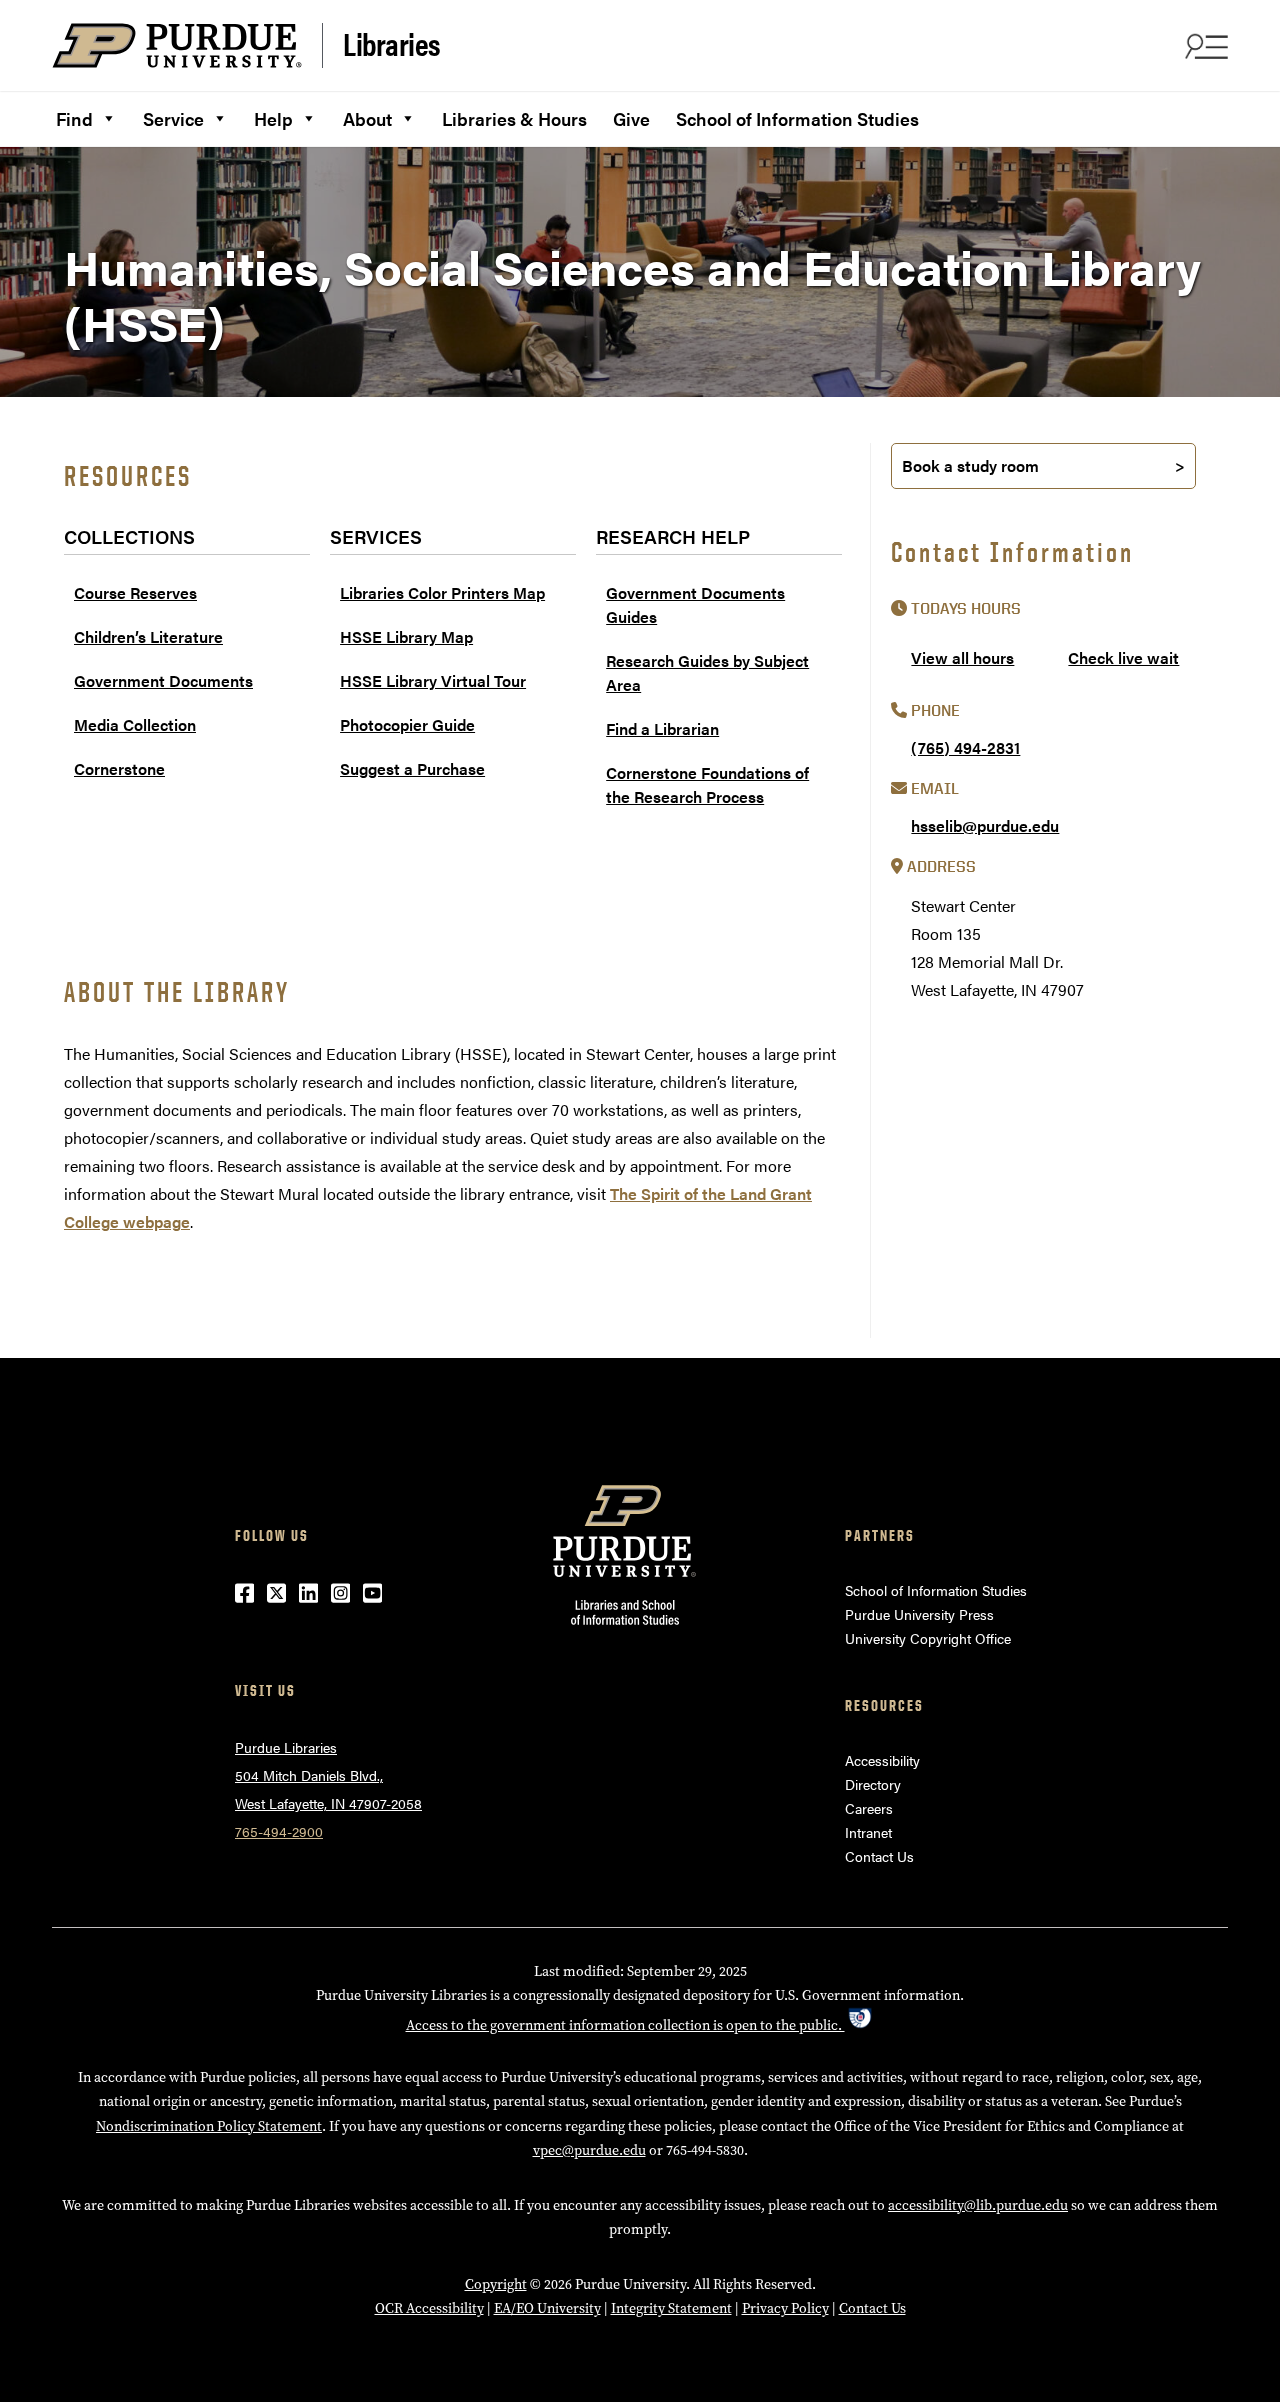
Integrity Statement (671, 2308)
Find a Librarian (662, 728)
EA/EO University (547, 2308)
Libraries (392, 44)
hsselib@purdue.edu (985, 825)
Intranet (868, 1832)
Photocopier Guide (407, 724)
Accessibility (882, 1760)
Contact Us (879, 1856)
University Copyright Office (928, 1638)
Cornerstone (119, 768)
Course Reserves (135, 592)
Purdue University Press (919, 1614)
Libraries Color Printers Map (442, 592)
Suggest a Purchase (412, 768)
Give (631, 118)
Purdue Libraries (286, 1747)
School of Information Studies (797, 118)
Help (273, 118)
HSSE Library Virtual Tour (433, 680)
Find (74, 118)
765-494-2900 (279, 1831)
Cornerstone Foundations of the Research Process (707, 784)
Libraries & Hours (514, 118)
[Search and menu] (1204, 46)
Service (173, 118)
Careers (869, 1808)
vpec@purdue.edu (589, 2150)
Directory (873, 1784)
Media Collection (135, 724)
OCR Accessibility (429, 2308)
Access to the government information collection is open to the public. (625, 2025)
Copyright (496, 2284)
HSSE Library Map (406, 636)
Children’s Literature (148, 636)
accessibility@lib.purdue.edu (978, 2205)
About (367, 118)
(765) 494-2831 (965, 747)
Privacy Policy (785, 2308)
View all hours (962, 657)
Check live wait (1123, 657)
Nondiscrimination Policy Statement (209, 2126)
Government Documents (163, 680)
